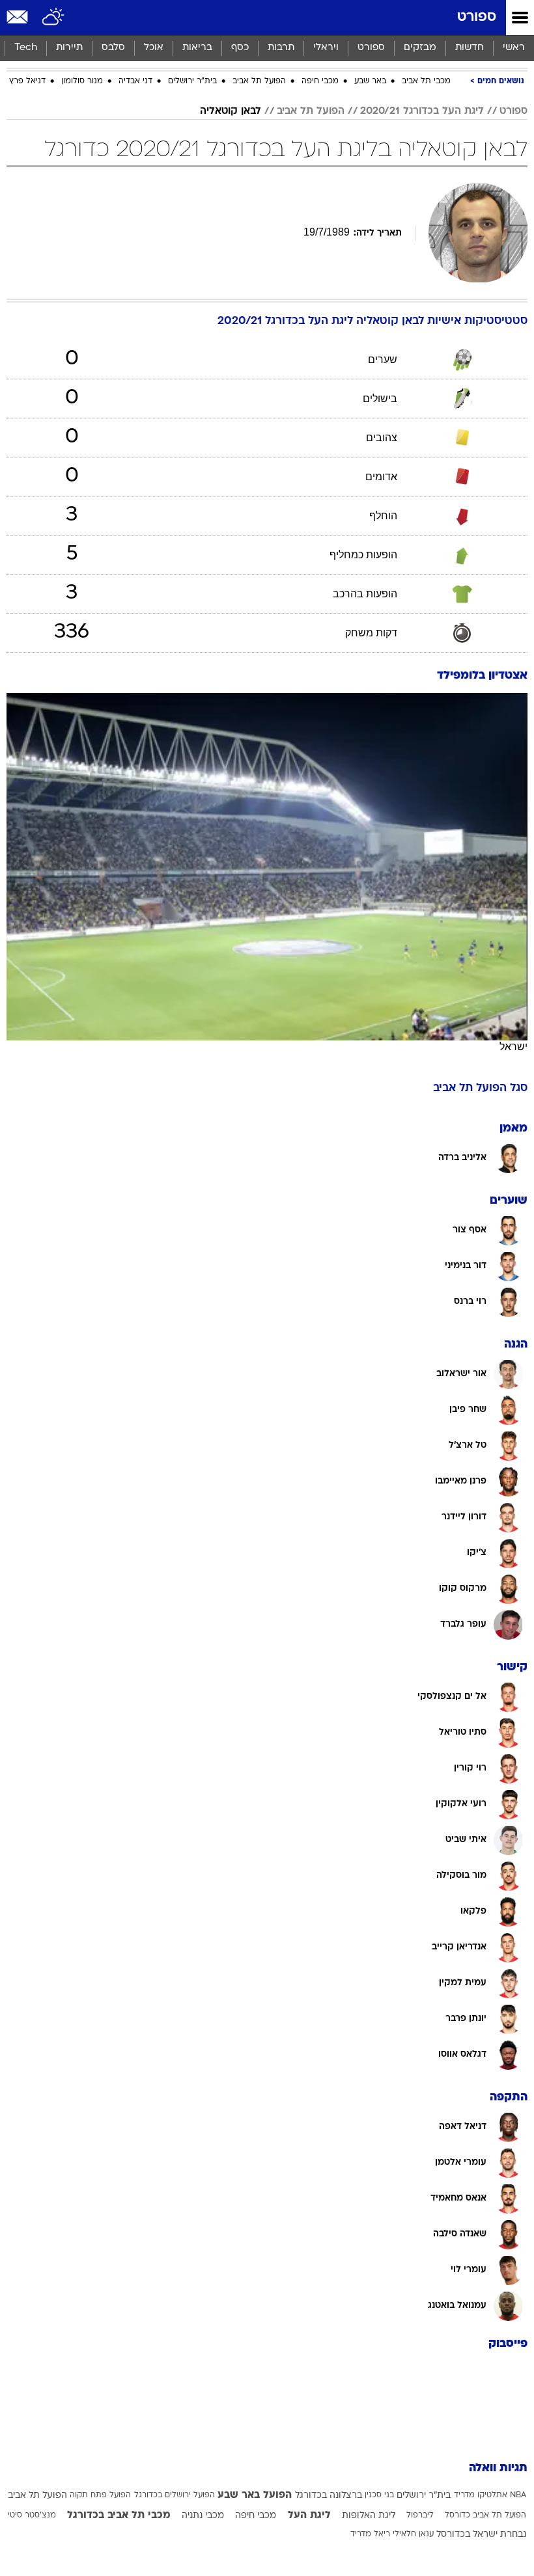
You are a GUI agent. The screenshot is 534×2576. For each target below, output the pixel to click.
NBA (518, 2495)
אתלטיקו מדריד (481, 2495)
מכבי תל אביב (426, 81)
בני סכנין (379, 2495)
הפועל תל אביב (259, 81)
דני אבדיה (135, 81)
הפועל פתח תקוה (100, 2495)
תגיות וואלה (498, 2468)
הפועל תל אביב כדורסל (485, 2515)
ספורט (477, 17)
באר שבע (370, 81)
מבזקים (420, 48)
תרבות (281, 48)
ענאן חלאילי (413, 2534)
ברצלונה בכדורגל (329, 2496)
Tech (26, 48)
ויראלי (326, 48)
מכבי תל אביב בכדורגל (119, 2515)
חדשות (470, 48)
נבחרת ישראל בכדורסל (481, 2535)
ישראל (513, 1047)
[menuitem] (469, 48)
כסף (240, 48)
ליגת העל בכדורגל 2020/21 (422, 111)
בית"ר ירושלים (192, 81)
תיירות (69, 48)
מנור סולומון (82, 81)
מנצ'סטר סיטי (32, 2515)
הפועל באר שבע (255, 2495)
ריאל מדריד (370, 2534)
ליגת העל (309, 2515)
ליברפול (420, 2515)
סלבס (113, 48)
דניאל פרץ (27, 81)
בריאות (197, 48)
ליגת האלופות (369, 2516)
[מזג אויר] (54, 18)
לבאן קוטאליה (231, 111)
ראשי (514, 48)
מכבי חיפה (320, 81)
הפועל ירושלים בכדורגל (175, 2495)
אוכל (154, 48)
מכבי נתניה (203, 2516)
